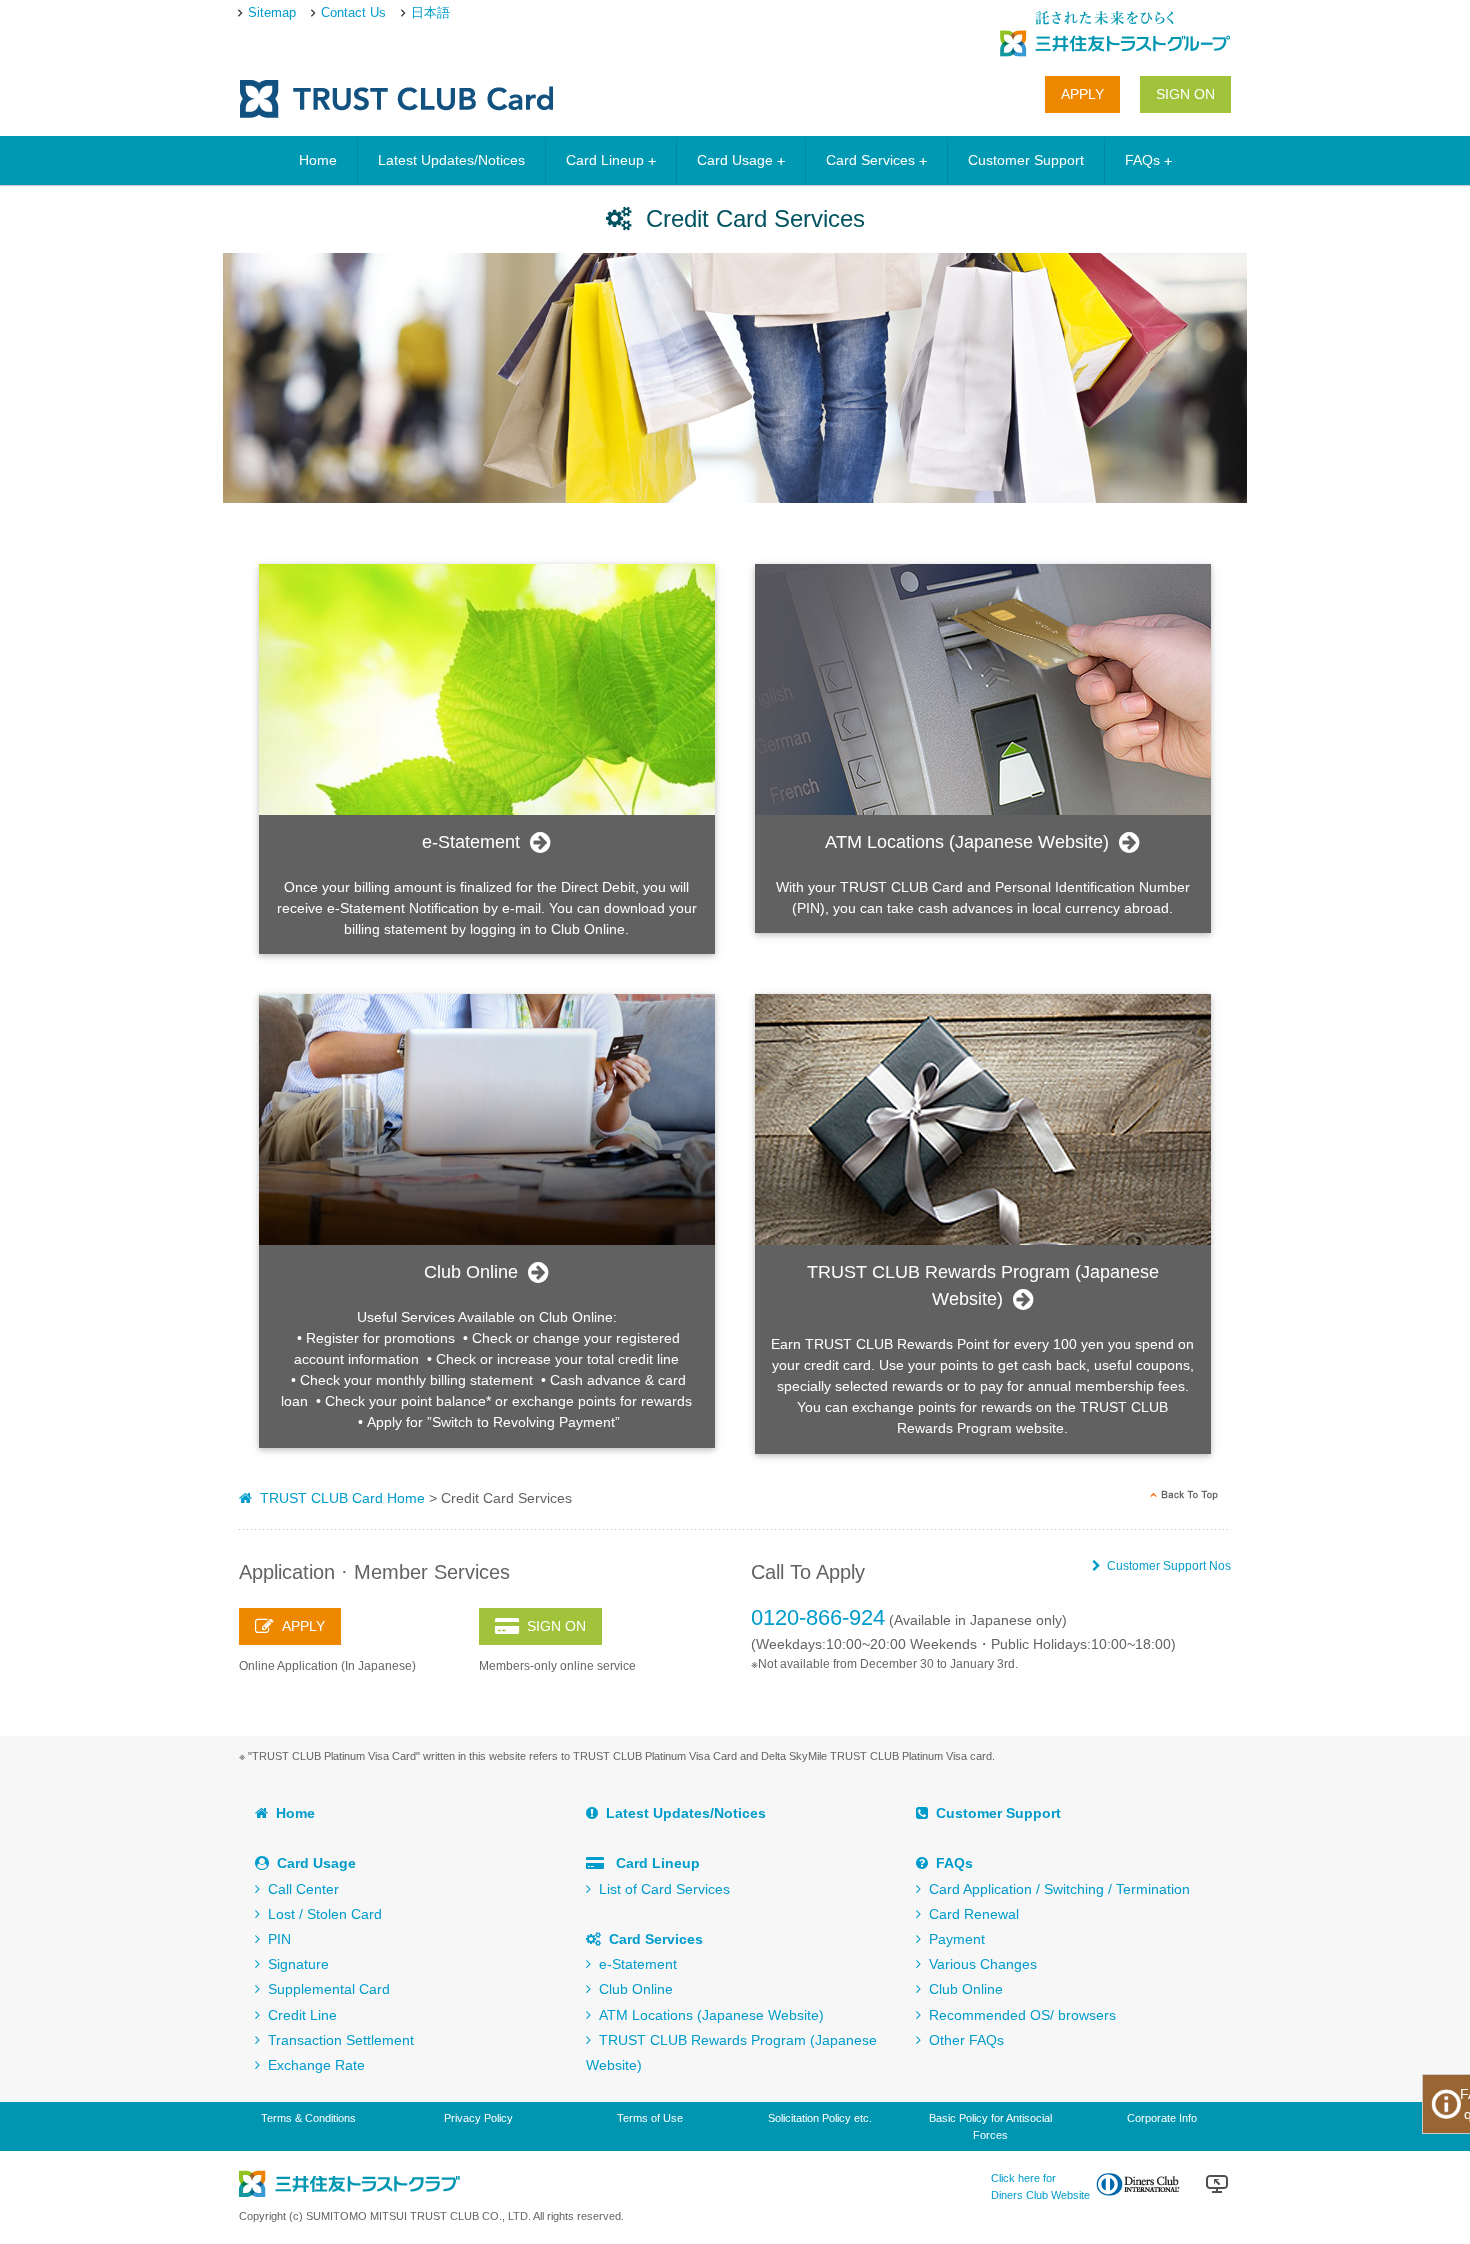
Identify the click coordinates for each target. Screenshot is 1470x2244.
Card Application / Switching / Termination (1055, 1889)
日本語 (430, 12)
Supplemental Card (325, 1989)
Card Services (870, 160)
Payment (953, 1939)
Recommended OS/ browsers (1018, 2015)
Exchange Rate (312, 2065)
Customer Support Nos (1166, 1566)
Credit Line (298, 2015)
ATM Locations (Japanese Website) (707, 2015)
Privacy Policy (478, 2118)
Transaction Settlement (337, 2040)
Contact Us (353, 12)
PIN (275, 1939)
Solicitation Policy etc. (820, 2118)
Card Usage (735, 160)
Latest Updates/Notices (451, 160)
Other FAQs (962, 2040)
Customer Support (1026, 160)
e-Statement (634, 1964)
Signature (294, 1964)
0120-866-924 (818, 1617)
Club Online (632, 1989)
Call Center (299, 1889)
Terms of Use (650, 2118)
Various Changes (979, 1964)
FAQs (1142, 160)
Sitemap (272, 12)
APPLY (1082, 94)
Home (318, 160)
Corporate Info (1162, 2118)
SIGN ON (1185, 94)
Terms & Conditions (308, 2118)
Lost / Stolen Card (321, 1914)
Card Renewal (970, 1914)
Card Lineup (605, 160)
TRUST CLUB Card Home (338, 1498)
